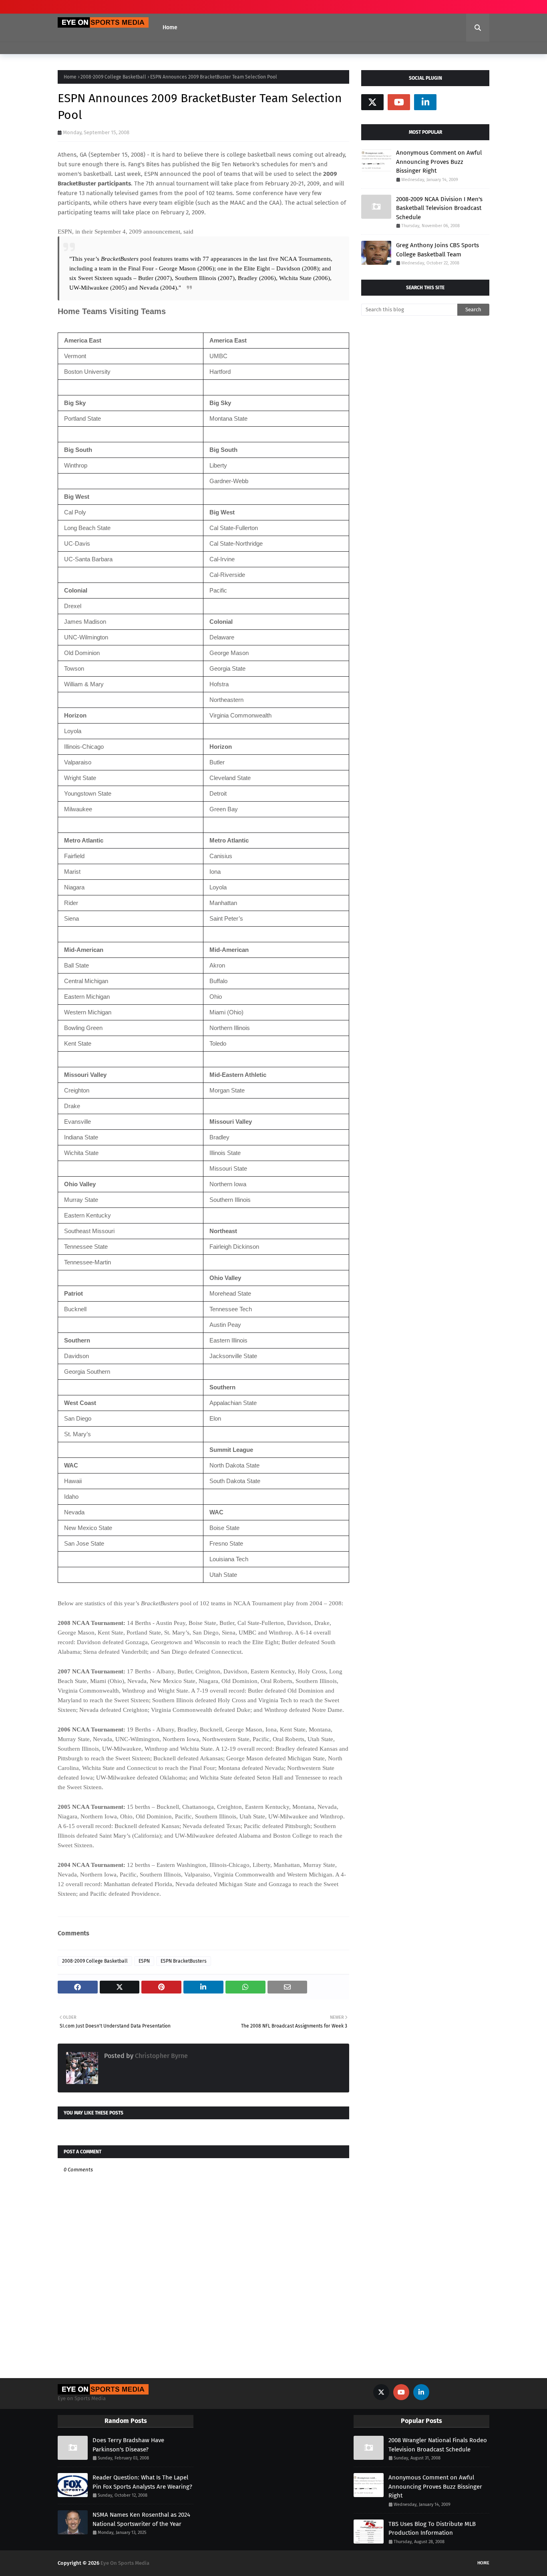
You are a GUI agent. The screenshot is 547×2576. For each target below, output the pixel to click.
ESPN (144, 1961)
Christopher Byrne (161, 2056)
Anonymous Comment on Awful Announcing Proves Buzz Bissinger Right (439, 162)
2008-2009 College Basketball (113, 77)
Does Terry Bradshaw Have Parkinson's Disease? (128, 2445)
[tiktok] (452, 102)
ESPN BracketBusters (184, 1961)
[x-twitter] (372, 102)
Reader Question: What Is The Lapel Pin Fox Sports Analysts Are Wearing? (142, 2482)
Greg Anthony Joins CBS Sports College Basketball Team (437, 250)
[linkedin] (425, 102)
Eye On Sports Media (125, 2563)
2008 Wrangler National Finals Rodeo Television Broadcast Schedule (438, 2445)
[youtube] (399, 102)
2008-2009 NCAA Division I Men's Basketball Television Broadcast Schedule (439, 208)
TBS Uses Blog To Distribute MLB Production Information (432, 2529)
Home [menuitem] (170, 27)
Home (70, 77)
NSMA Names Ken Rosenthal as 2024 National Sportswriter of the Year (141, 2519)
